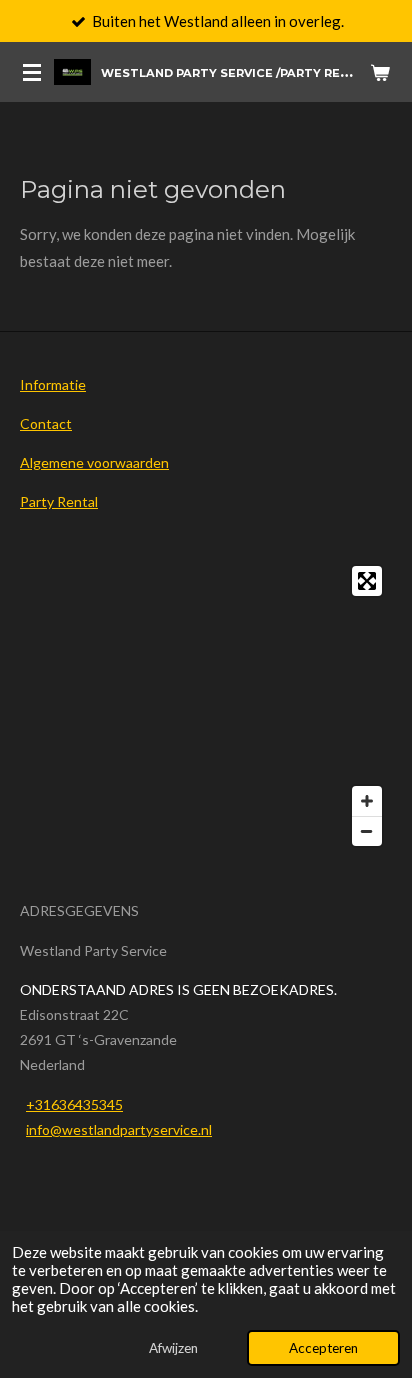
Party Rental (59, 501)
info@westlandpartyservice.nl (119, 1129)
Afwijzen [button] (173, 1348)
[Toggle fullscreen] (367, 581)
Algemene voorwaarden (94, 462)
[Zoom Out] (367, 831)
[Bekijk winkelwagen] (380, 72)
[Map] (206, 706)
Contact (46, 423)
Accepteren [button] (323, 1348)
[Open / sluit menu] (32, 72)
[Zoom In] (367, 801)
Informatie (53, 384)
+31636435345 (74, 1104)
